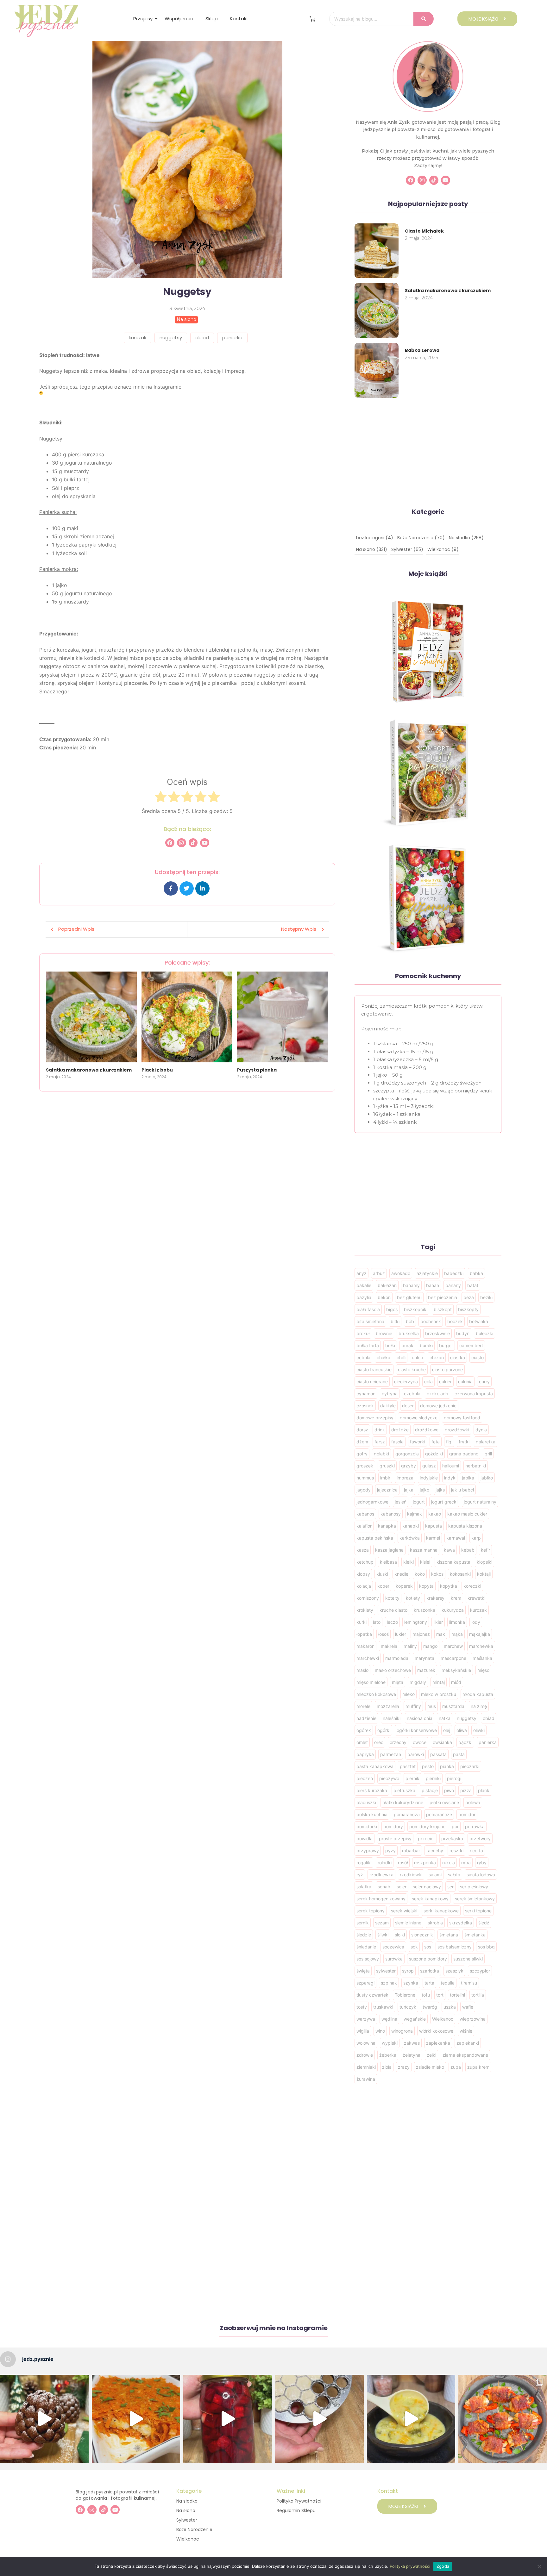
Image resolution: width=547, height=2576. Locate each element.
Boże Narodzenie (194, 2529)
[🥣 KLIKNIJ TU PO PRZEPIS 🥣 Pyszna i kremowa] (411, 2419)
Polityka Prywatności (299, 2501)
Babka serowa (422, 350)
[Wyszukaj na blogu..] (424, 19)
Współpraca (179, 19)
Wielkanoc (188, 2539)
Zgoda (443, 2566)
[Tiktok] (193, 843)
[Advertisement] (187, 1136)
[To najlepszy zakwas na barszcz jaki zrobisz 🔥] (228, 2419)
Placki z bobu (157, 1070)
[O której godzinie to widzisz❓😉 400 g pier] (44, 2419)
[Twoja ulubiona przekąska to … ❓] (503, 2419)
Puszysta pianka (257, 1070)
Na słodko (187, 2501)
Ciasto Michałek (424, 231)
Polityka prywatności (410, 2566)
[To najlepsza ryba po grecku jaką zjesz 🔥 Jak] (136, 2419)
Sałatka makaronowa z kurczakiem (89, 1070)
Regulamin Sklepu (296, 2510)
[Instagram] (182, 843)
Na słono (186, 2510)
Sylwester (187, 2520)
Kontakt (239, 19)
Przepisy (143, 19)
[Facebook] (170, 843)
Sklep (212, 19)
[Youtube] (205, 843)
